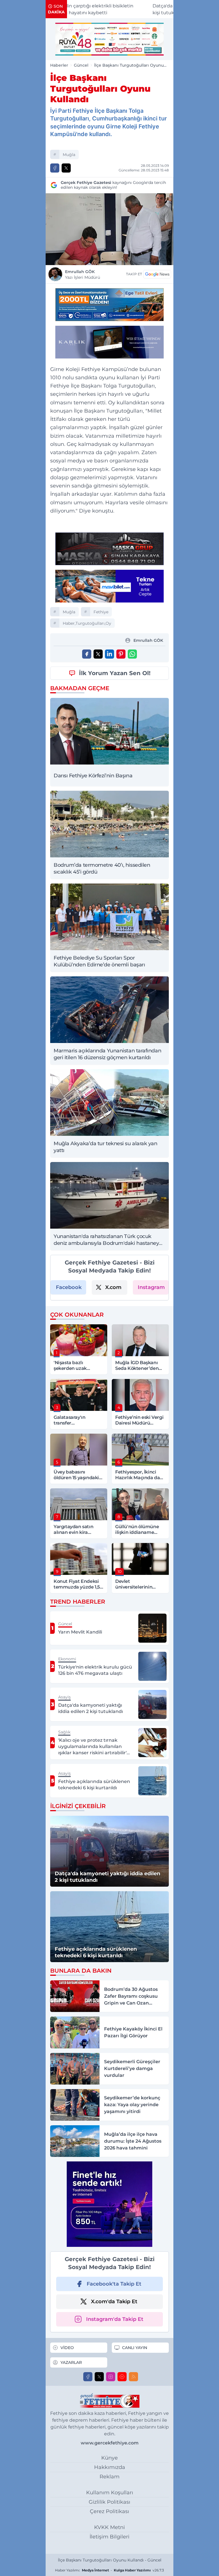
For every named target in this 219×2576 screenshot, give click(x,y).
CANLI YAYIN (135, 2348)
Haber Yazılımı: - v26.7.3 (109, 2570)
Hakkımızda (110, 2467)
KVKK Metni (109, 2527)
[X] (99, 2377)
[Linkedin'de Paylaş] (109, 654)
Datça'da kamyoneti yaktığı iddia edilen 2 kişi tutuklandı (137, 9)
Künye (109, 2458)
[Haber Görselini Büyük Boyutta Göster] (109, 229)
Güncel (81, 65)
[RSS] (133, 2377)
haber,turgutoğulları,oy (87, 623)
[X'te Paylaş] (66, 168)
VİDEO (67, 2348)
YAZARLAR (71, 2362)
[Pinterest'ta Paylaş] (121, 654)
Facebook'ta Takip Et (114, 2284)
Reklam (109, 2477)
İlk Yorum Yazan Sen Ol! (115, 673)
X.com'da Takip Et (114, 2302)
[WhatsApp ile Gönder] (132, 654)
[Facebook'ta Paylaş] (55, 168)
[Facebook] (88, 2377)
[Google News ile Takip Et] (157, 274)
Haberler (59, 65)
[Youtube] (122, 2377)
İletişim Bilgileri (109, 2537)
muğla (69, 155)
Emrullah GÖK (83, 274)
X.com (113, 1287)
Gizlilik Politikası (109, 2502)
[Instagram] (111, 2377)
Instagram (151, 1287)
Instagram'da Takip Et (115, 2319)
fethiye (101, 612)
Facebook (69, 1287)
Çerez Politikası (109, 2511)
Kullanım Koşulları (110, 2493)
